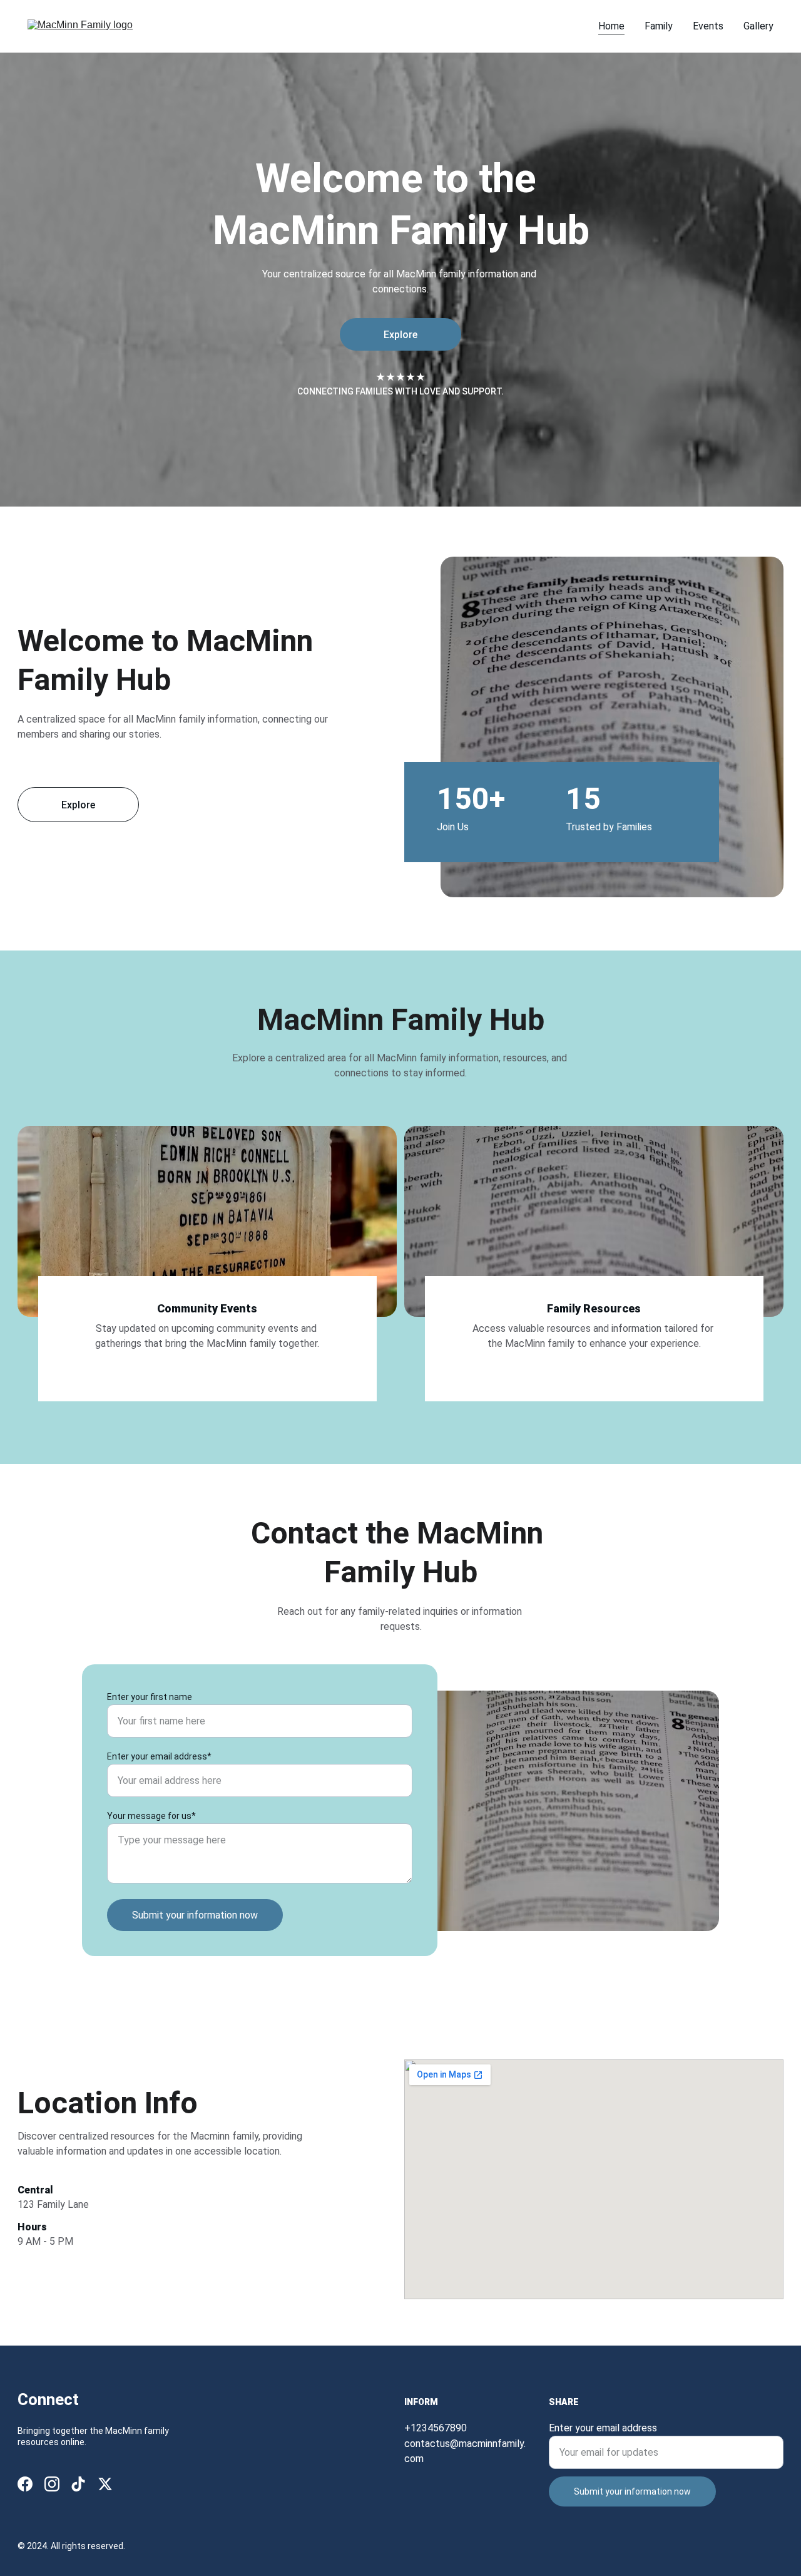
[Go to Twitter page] (105, 2484)
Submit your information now (195, 1915)
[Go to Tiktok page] (78, 2484)
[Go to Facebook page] (25, 2484)
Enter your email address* (159, 1756)
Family (659, 26)
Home (611, 26)
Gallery (758, 26)
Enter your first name (150, 1697)
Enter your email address (603, 2428)
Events (708, 26)
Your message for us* (151, 1816)
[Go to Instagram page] (52, 2484)
